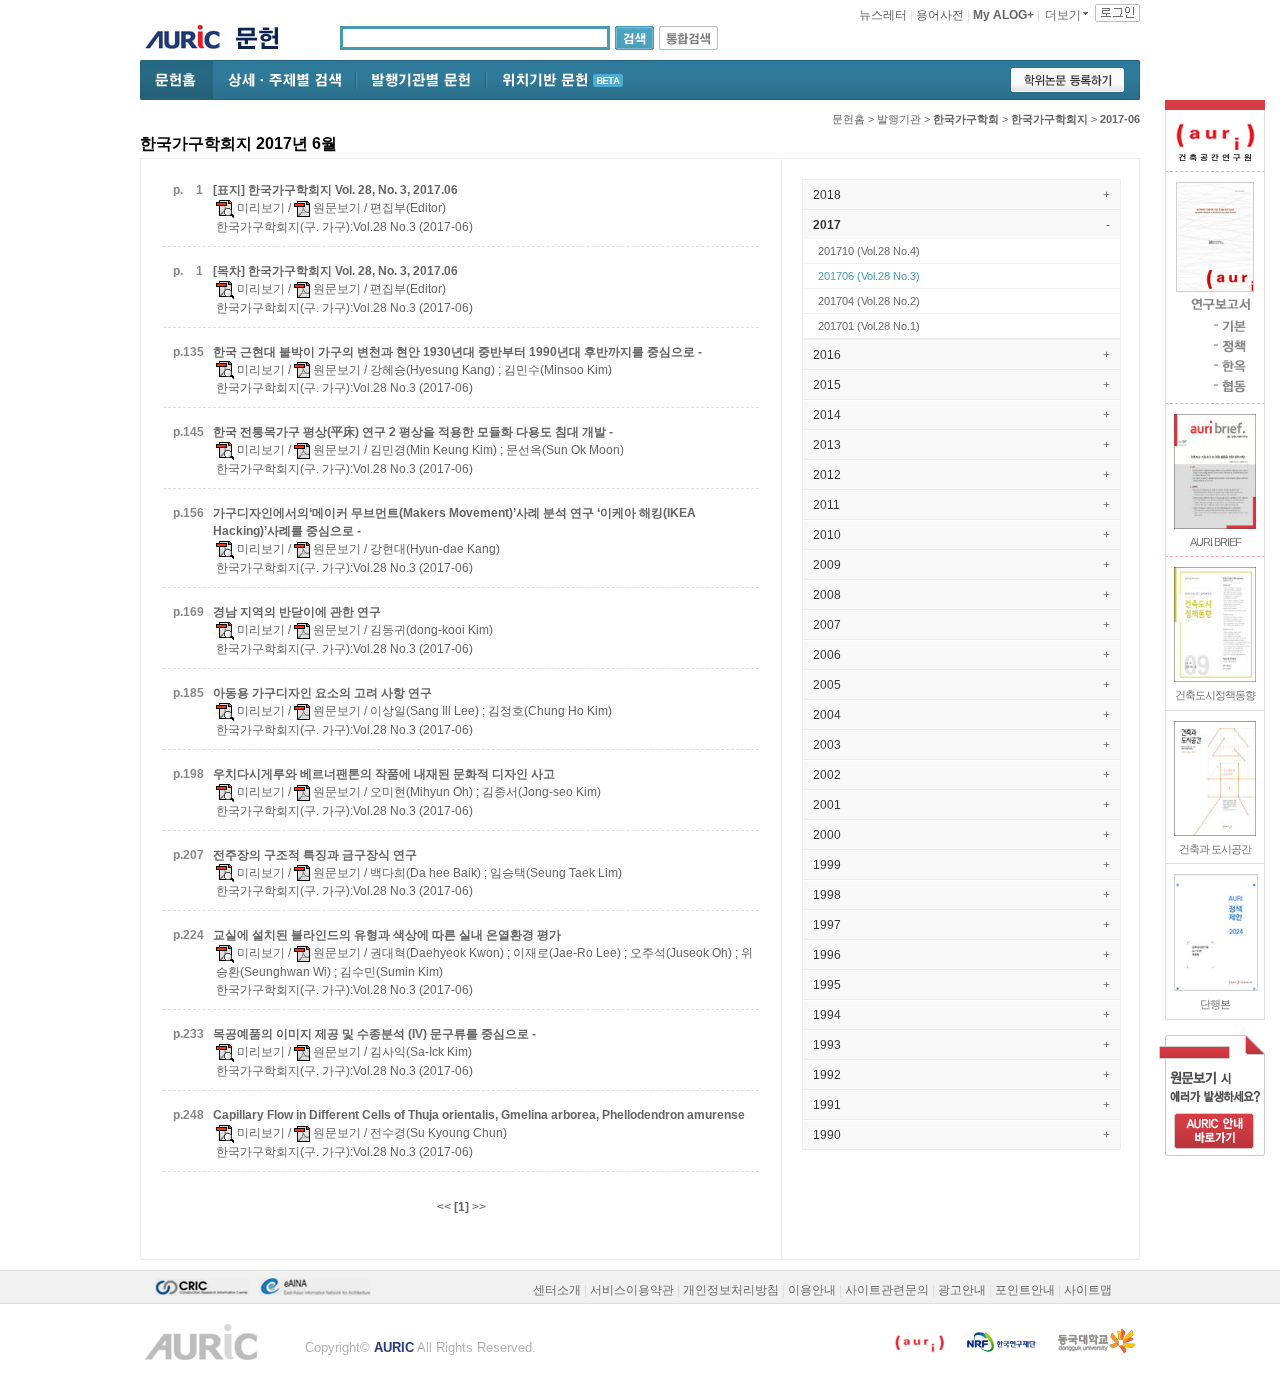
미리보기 (259, 208)
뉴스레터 (883, 15)
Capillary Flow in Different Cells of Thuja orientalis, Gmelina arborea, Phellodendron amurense (479, 1115)
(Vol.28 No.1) (869, 326)
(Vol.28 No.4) (869, 251)
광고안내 (962, 1290)
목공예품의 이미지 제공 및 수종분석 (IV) (374, 1034)
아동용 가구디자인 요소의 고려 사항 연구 (322, 693)
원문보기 (335, 208)
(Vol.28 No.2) (869, 301)
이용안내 (812, 1290)
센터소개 (557, 1290)
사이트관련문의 (887, 1290)
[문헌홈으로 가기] (264, 40)
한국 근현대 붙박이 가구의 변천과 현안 (457, 352)
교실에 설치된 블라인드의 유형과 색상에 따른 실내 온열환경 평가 (387, 935)
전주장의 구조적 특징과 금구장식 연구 (315, 855)
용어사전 (940, 15)
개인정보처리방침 (731, 1290)
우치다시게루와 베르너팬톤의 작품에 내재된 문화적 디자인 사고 (384, 774)
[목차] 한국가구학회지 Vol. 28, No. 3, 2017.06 (335, 271)
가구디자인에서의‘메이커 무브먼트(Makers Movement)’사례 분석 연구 (454, 522)
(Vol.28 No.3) (869, 276)
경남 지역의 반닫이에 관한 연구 (297, 612)
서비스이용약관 (632, 1290)
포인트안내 (1025, 1290)
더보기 (1063, 15)
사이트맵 (1088, 1290)
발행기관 (899, 119)
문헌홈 (848, 119)
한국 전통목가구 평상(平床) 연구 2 (413, 432)
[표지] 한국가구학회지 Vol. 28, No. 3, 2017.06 (335, 190)
